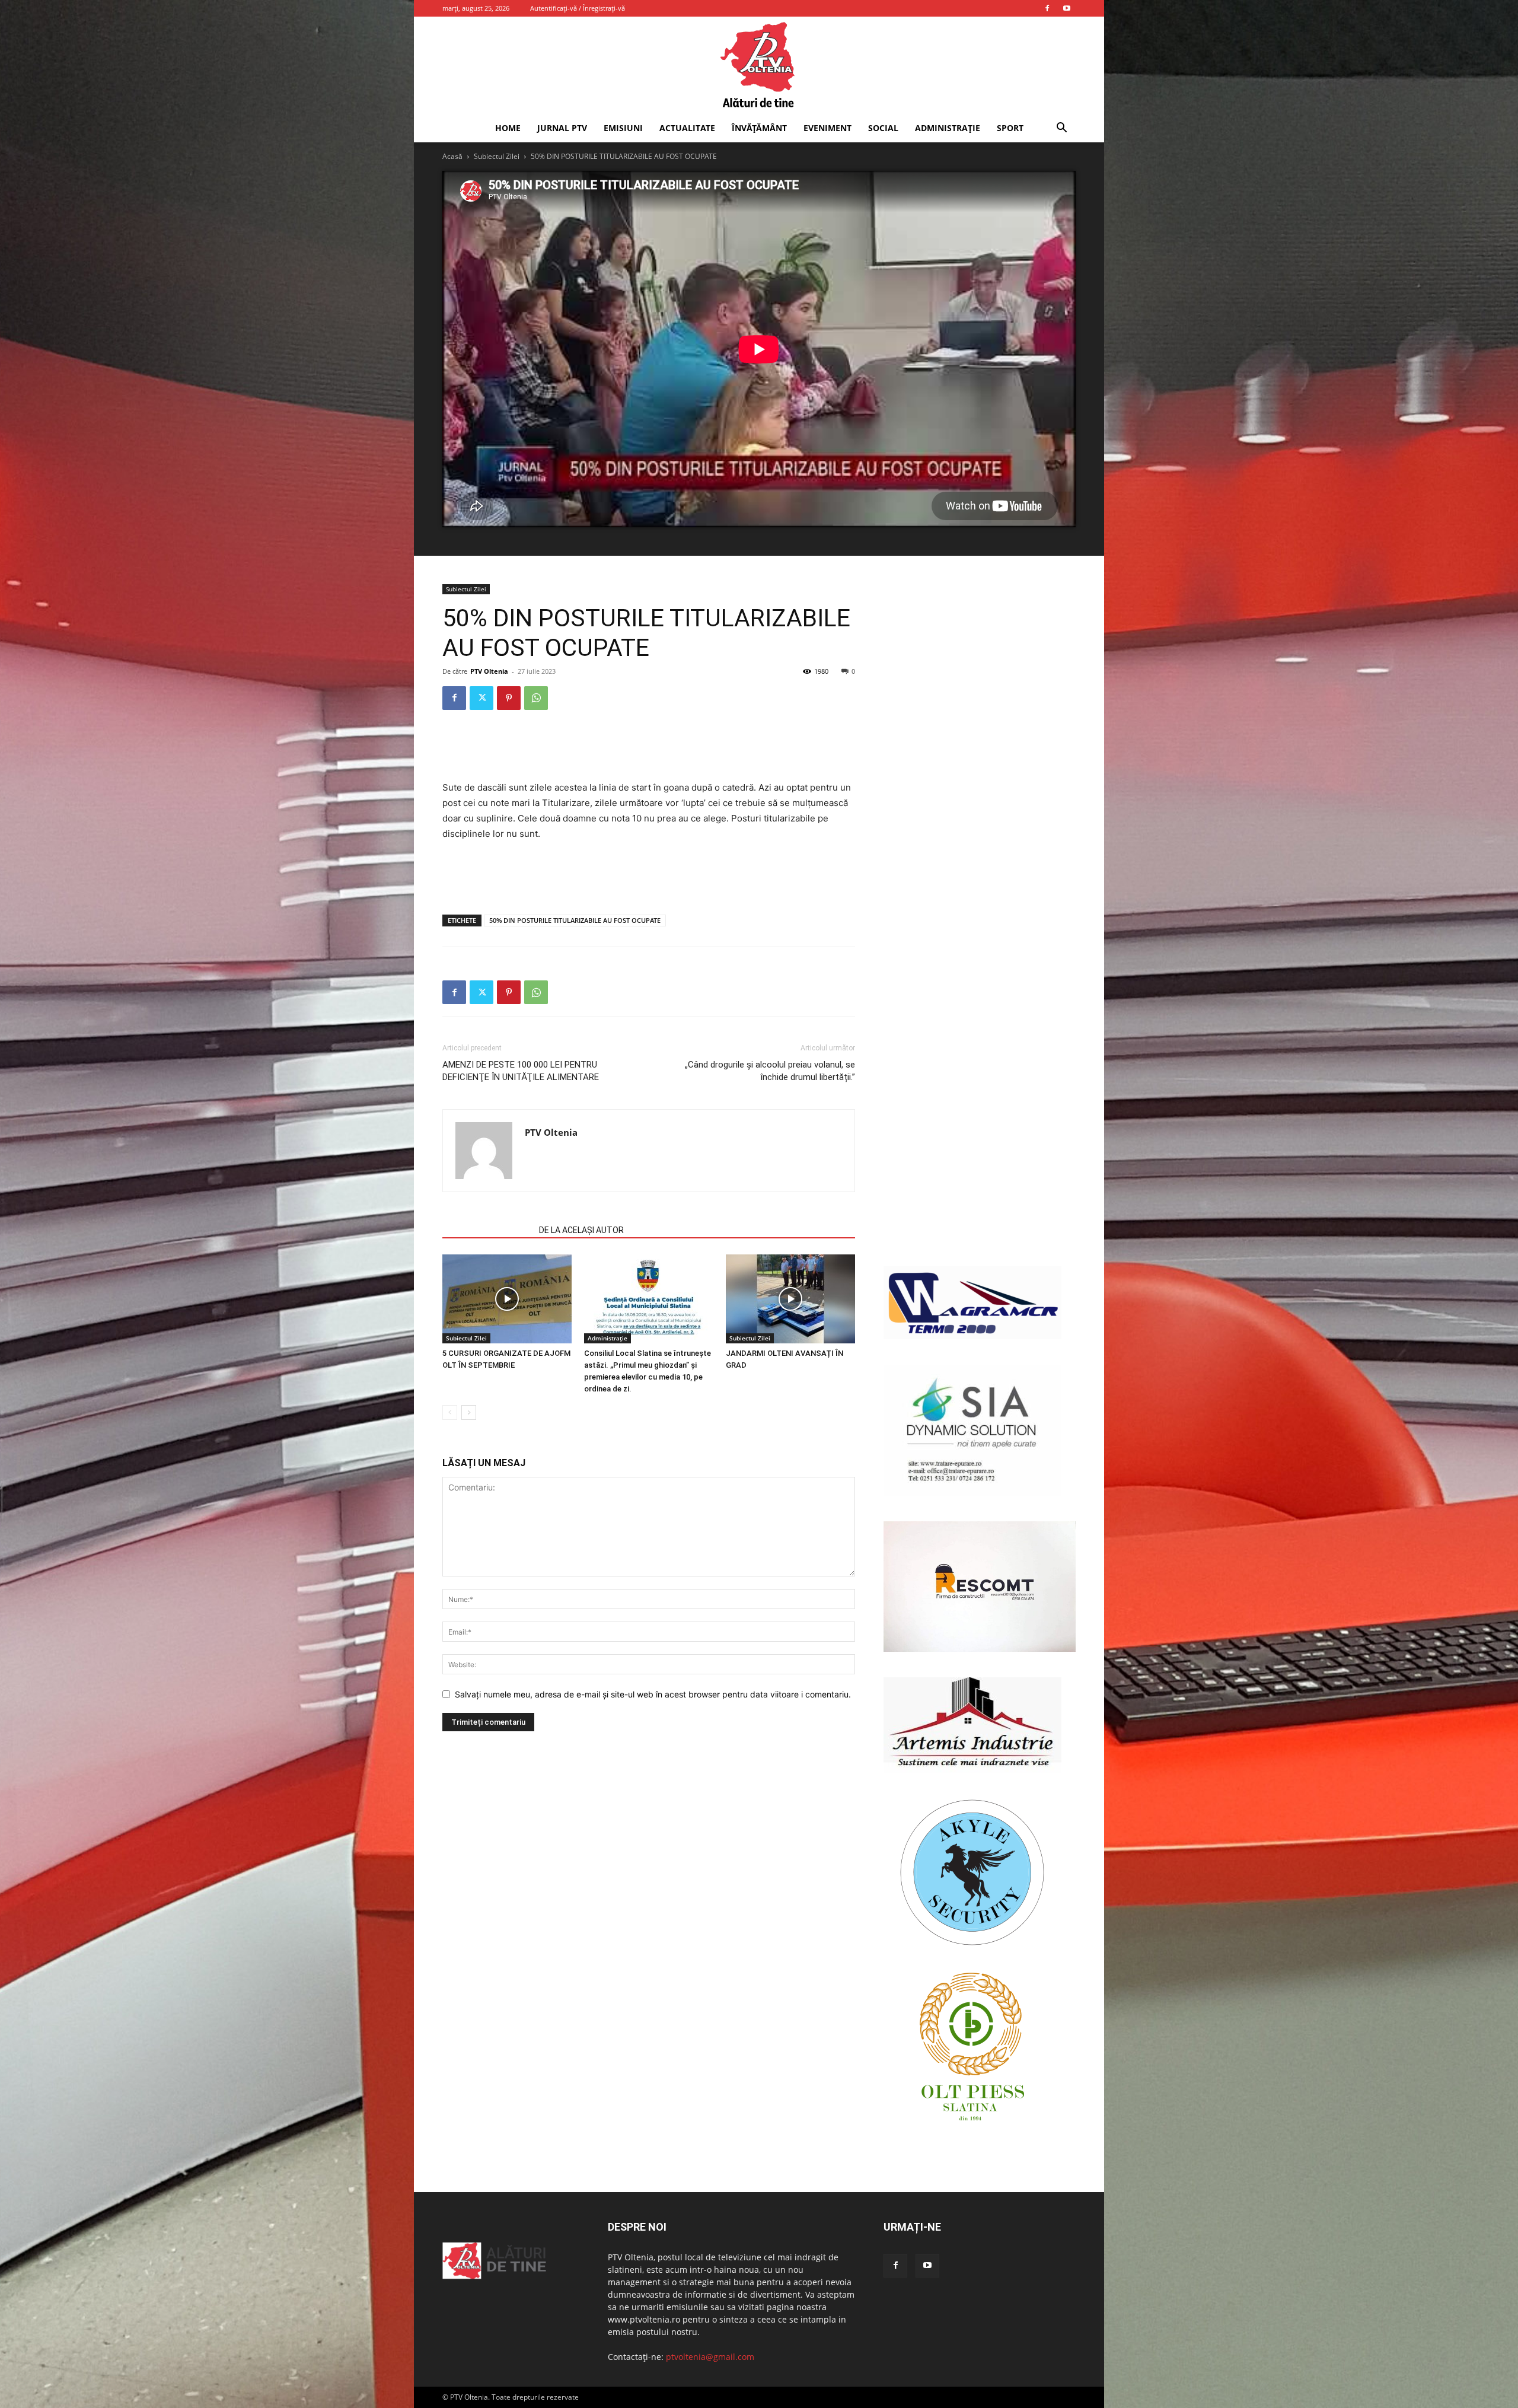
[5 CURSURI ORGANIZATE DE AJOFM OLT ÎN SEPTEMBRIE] (507, 1299)
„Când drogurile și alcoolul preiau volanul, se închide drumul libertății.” (770, 1071)
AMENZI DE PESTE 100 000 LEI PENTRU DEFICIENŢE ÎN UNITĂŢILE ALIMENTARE (521, 1071)
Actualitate (687, 128)
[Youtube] (1067, 8)
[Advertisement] (649, 750)
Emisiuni (623, 128)
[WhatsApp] (536, 698)
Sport (1010, 128)
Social (883, 128)
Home (508, 128)
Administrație (948, 128)
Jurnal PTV (562, 128)
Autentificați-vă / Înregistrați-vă (578, 8)
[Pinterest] (509, 698)
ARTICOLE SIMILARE (487, 1230)
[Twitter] (481, 698)
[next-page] (469, 1412)
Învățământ (759, 128)
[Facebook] (1047, 8)
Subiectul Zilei (497, 156)
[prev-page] (450, 1412)
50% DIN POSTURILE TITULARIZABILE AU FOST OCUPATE (575, 920)
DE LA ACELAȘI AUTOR (581, 1230)
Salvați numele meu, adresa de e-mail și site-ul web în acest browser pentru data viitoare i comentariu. (653, 1694)
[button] (1061, 129)
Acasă (452, 156)
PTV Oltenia (489, 671)
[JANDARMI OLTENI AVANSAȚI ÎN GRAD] (790, 1299)
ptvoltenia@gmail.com (710, 2357)
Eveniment (827, 128)
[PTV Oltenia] (759, 65)
